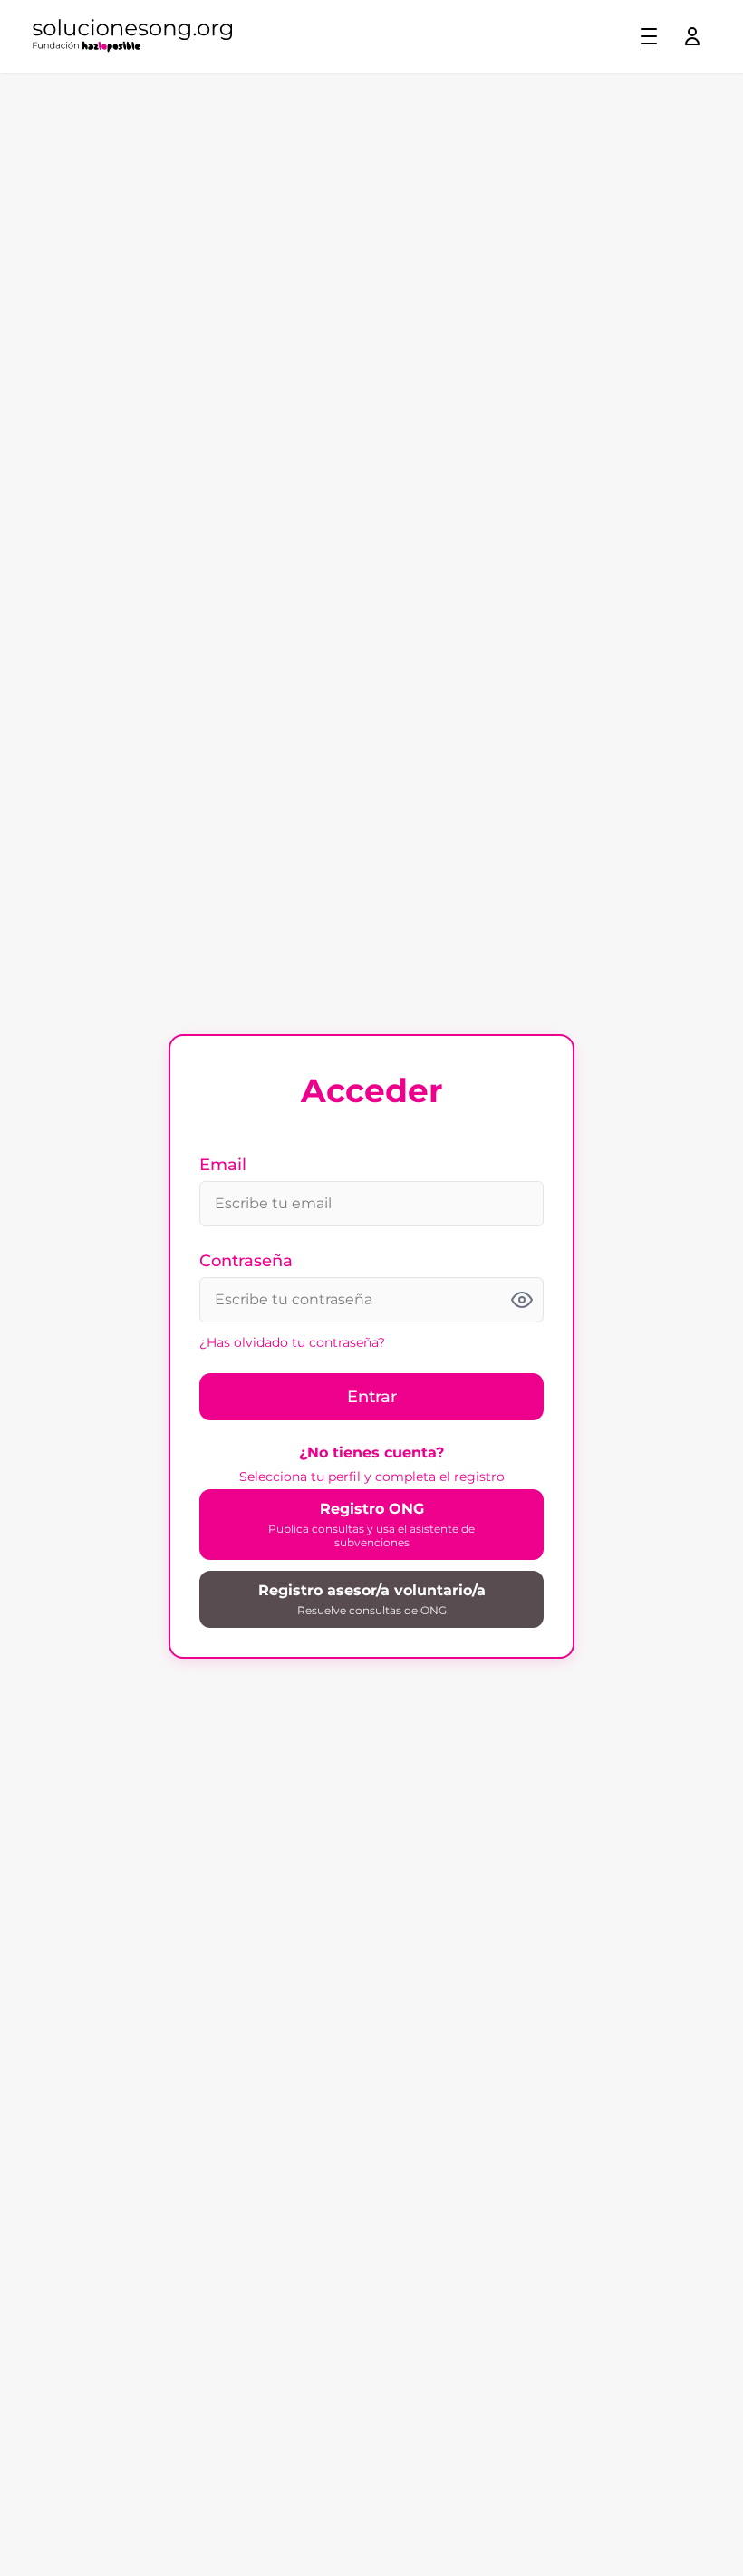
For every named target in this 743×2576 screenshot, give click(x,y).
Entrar (372, 1397)
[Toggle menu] (649, 36)
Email (223, 1165)
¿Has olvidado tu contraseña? (292, 1342)
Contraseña (246, 1261)
